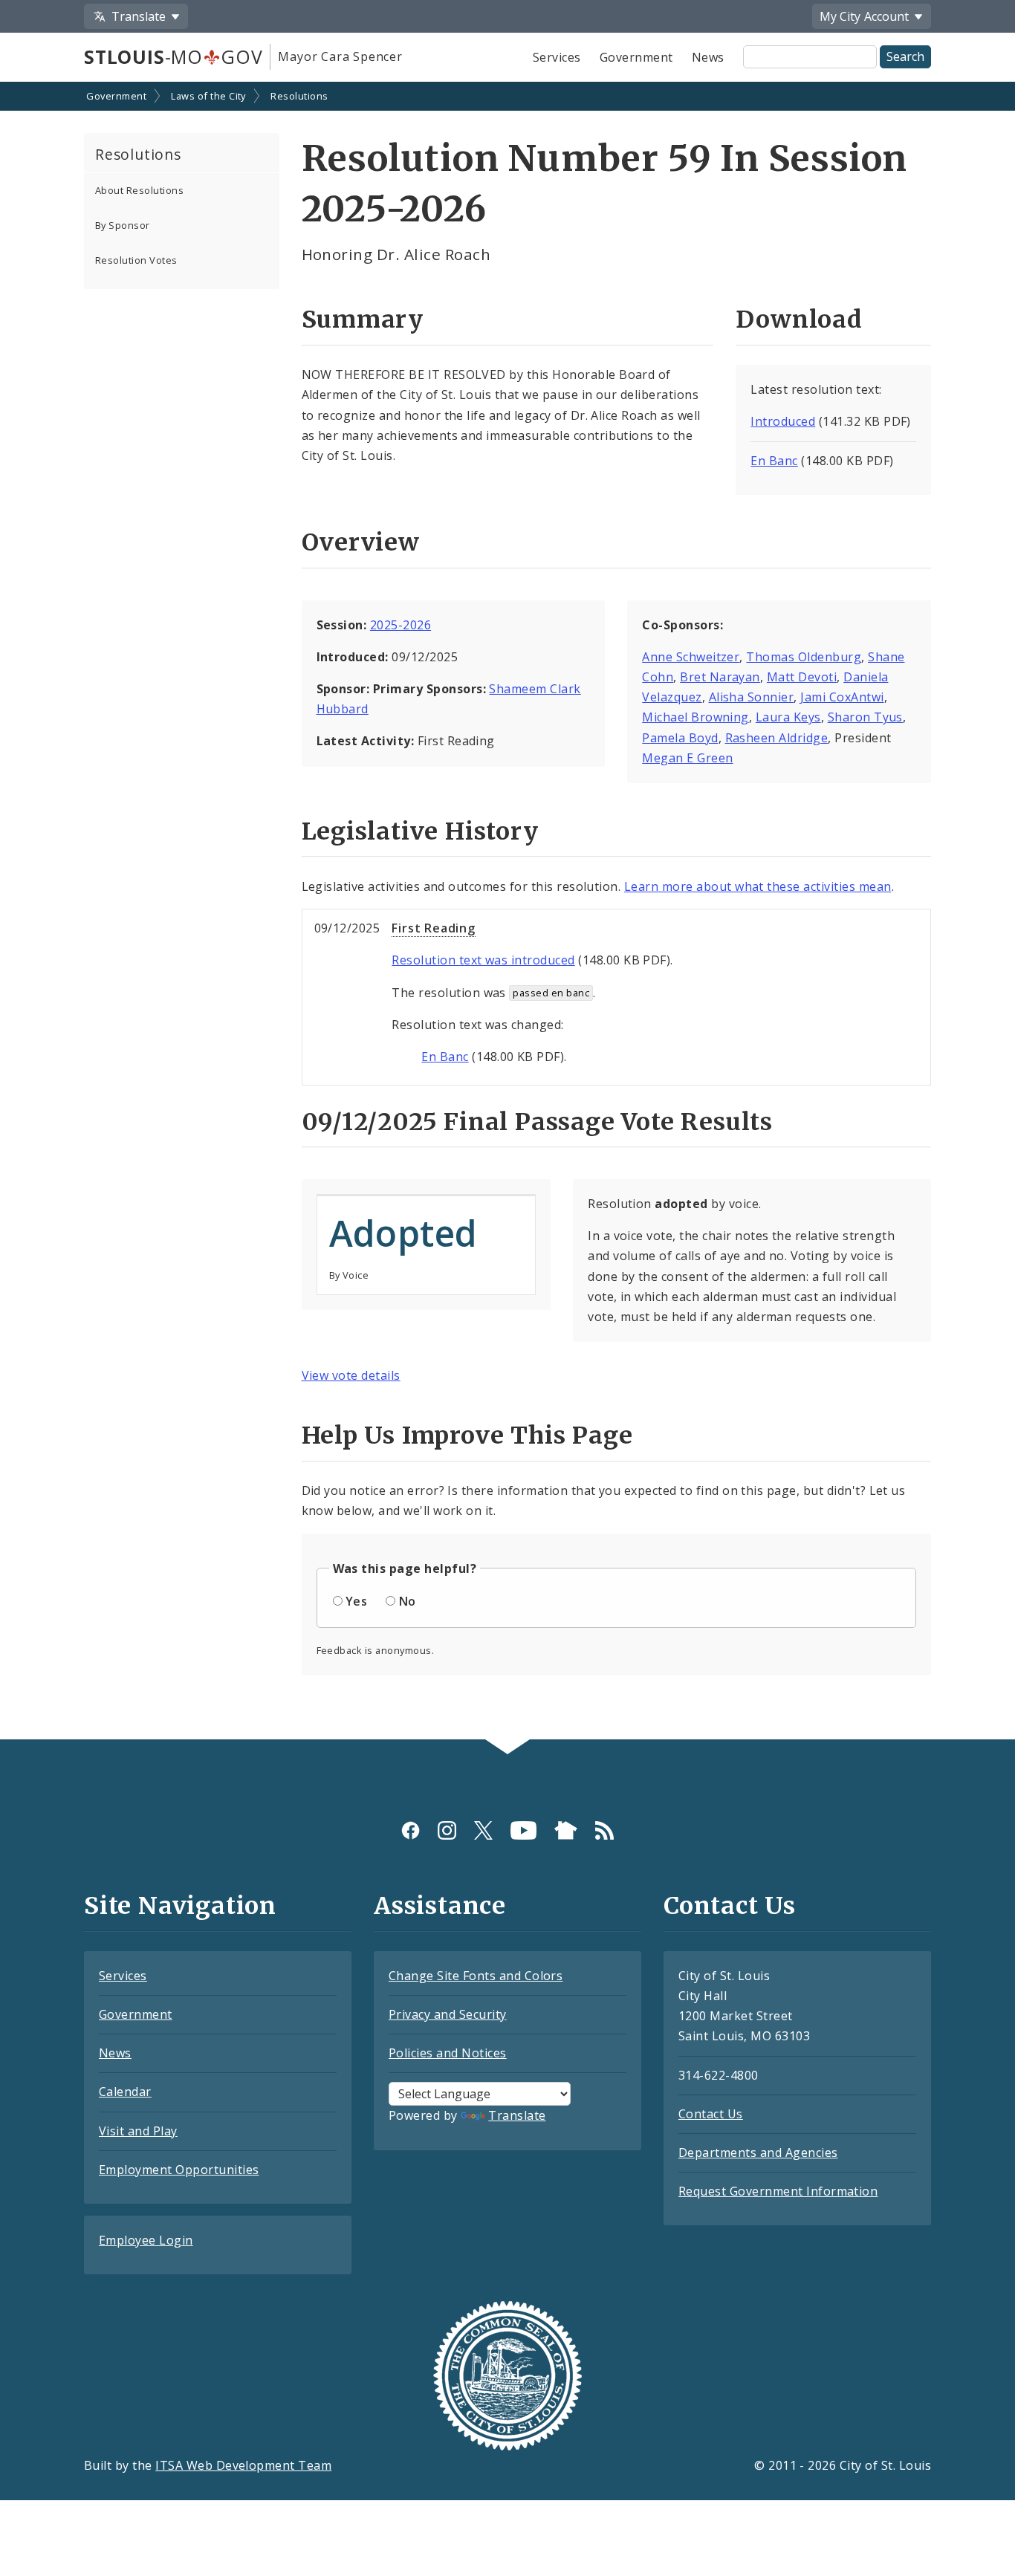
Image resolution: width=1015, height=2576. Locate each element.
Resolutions (299, 96)
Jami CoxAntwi (842, 697)
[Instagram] (447, 1830)
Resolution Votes (136, 260)
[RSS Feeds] (604, 1830)
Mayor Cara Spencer (340, 56)
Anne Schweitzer (691, 657)
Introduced (783, 421)
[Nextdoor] (566, 1830)
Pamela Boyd (680, 738)
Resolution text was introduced (483, 960)
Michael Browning (695, 717)
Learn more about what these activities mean (758, 886)
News (708, 57)
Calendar (125, 2092)
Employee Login (146, 2240)
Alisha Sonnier (752, 697)
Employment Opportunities (179, 2170)
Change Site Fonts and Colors (476, 1976)
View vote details (351, 1375)
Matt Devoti (802, 677)
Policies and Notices (448, 2053)
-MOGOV (173, 56)
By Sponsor (123, 225)
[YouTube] (523, 1830)
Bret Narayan (720, 677)
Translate (517, 2115)
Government (636, 57)
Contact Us (711, 2114)
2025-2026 (401, 625)
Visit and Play (138, 2131)
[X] (483, 1830)
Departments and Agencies (758, 2152)
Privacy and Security (448, 2014)
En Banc (774, 461)
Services (557, 57)
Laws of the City (208, 96)
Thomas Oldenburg (804, 657)
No (408, 1601)
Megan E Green (687, 758)
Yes (356, 1601)
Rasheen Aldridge (777, 738)
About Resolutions (139, 190)
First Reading (433, 928)
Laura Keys (788, 717)
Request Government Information (778, 2191)
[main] (507, 912)
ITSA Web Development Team (243, 2465)
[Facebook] (411, 1830)
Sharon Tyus (865, 717)
